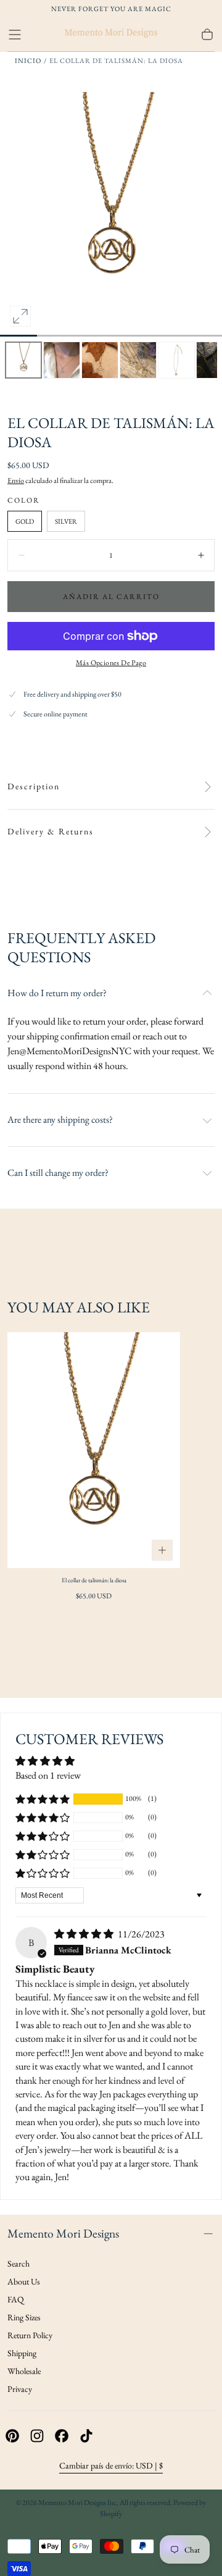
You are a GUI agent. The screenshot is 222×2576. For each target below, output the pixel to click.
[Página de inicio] (111, 35)
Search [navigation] (18, 2263)
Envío (16, 480)
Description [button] (34, 787)
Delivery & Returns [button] (51, 832)
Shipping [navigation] (22, 2353)
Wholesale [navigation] (24, 2371)
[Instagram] (37, 2436)
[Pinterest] (12, 2436)
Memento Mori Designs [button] (63, 2233)
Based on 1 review (48, 1775)
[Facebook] (62, 2436)
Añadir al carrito (111, 597)
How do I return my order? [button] (57, 993)
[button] (15, 35)
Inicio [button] (28, 61)
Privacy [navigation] (20, 2389)
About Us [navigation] (24, 2281)
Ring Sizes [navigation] (24, 2317)
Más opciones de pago (111, 663)
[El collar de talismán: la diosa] (94, 1450)
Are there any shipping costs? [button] (60, 1120)
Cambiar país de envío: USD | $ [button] (111, 2465)
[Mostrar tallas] (162, 1550)
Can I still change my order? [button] (58, 1173)
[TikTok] (86, 2436)
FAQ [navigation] (16, 2299)
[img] (85, 1934)
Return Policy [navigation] (30, 2335)
